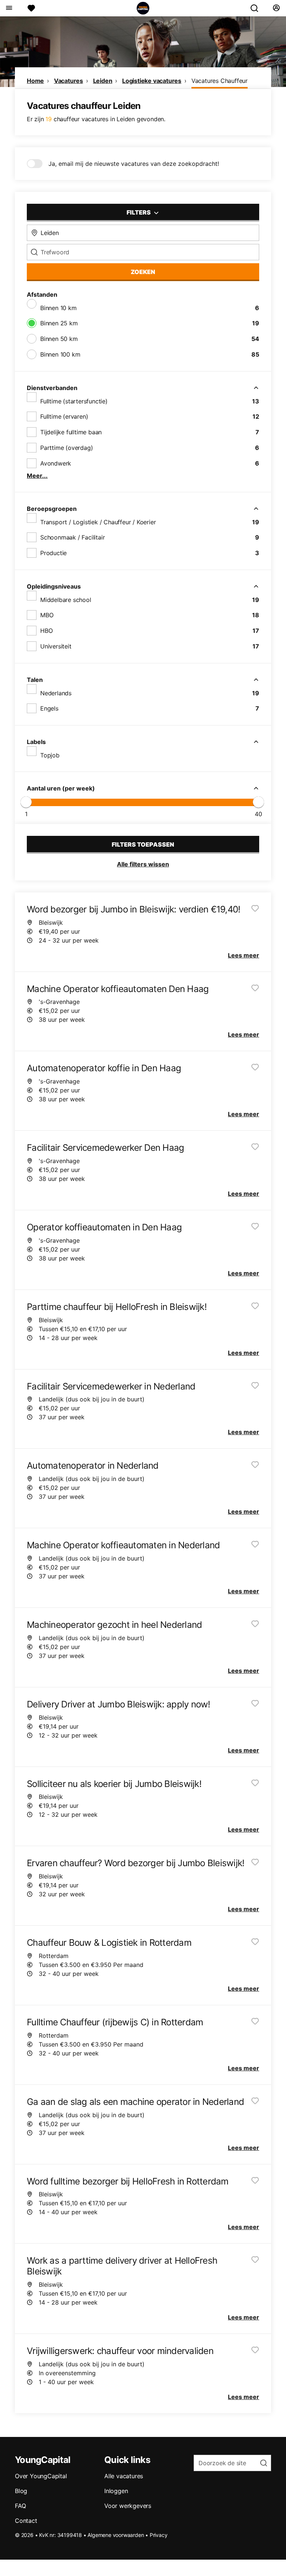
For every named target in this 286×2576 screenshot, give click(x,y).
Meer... (37, 476)
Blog (21, 2491)
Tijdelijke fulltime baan (71, 432)
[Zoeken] (257, 8)
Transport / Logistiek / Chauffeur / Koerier (98, 522)
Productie (53, 553)
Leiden (103, 81)
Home (35, 81)
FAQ (20, 2506)
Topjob (50, 755)
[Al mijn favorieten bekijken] (31, 8)
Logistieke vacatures (152, 81)
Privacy (159, 2535)
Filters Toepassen (143, 844)
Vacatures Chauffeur (220, 81)
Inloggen (116, 2491)
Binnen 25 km (59, 323)
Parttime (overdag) (66, 448)
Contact (26, 2521)
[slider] (26, 802)
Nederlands (56, 693)
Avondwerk (56, 463)
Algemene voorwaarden (116, 2535)
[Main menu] (9, 8)
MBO (47, 615)
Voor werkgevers (128, 2506)
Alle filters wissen (143, 864)
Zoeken (143, 272)
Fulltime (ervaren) (64, 416)
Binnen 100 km (60, 354)
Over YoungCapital (41, 2476)
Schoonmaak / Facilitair (72, 537)
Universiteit (56, 646)
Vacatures (69, 81)
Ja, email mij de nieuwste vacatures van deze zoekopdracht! (134, 164)
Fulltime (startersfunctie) (74, 401)
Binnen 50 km (59, 339)
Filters (139, 212)
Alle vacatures (124, 2476)
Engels (49, 708)
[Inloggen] (276, 8)
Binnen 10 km (58, 308)
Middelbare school (66, 600)
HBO (46, 631)
